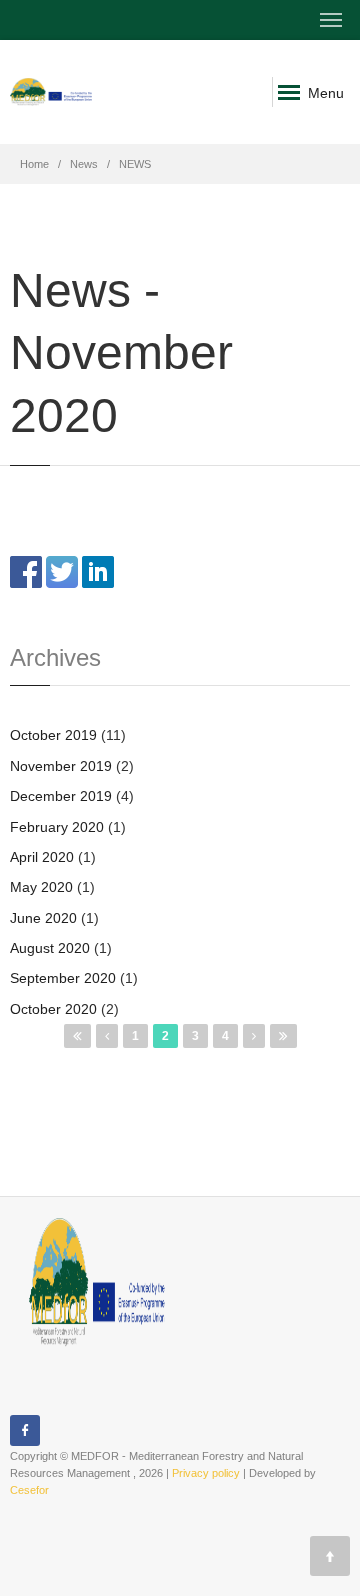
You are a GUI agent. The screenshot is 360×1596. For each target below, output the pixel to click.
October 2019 (53, 735)
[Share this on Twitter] (62, 571)
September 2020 (63, 978)
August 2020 (50, 948)
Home (34, 164)
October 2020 (53, 1009)
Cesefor (29, 1490)
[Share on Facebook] (26, 571)
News (84, 164)
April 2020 (42, 857)
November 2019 (61, 766)
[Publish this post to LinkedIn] (98, 571)
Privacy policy (206, 1473)
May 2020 (41, 887)
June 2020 (43, 918)
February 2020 (57, 827)
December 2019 (61, 796)
